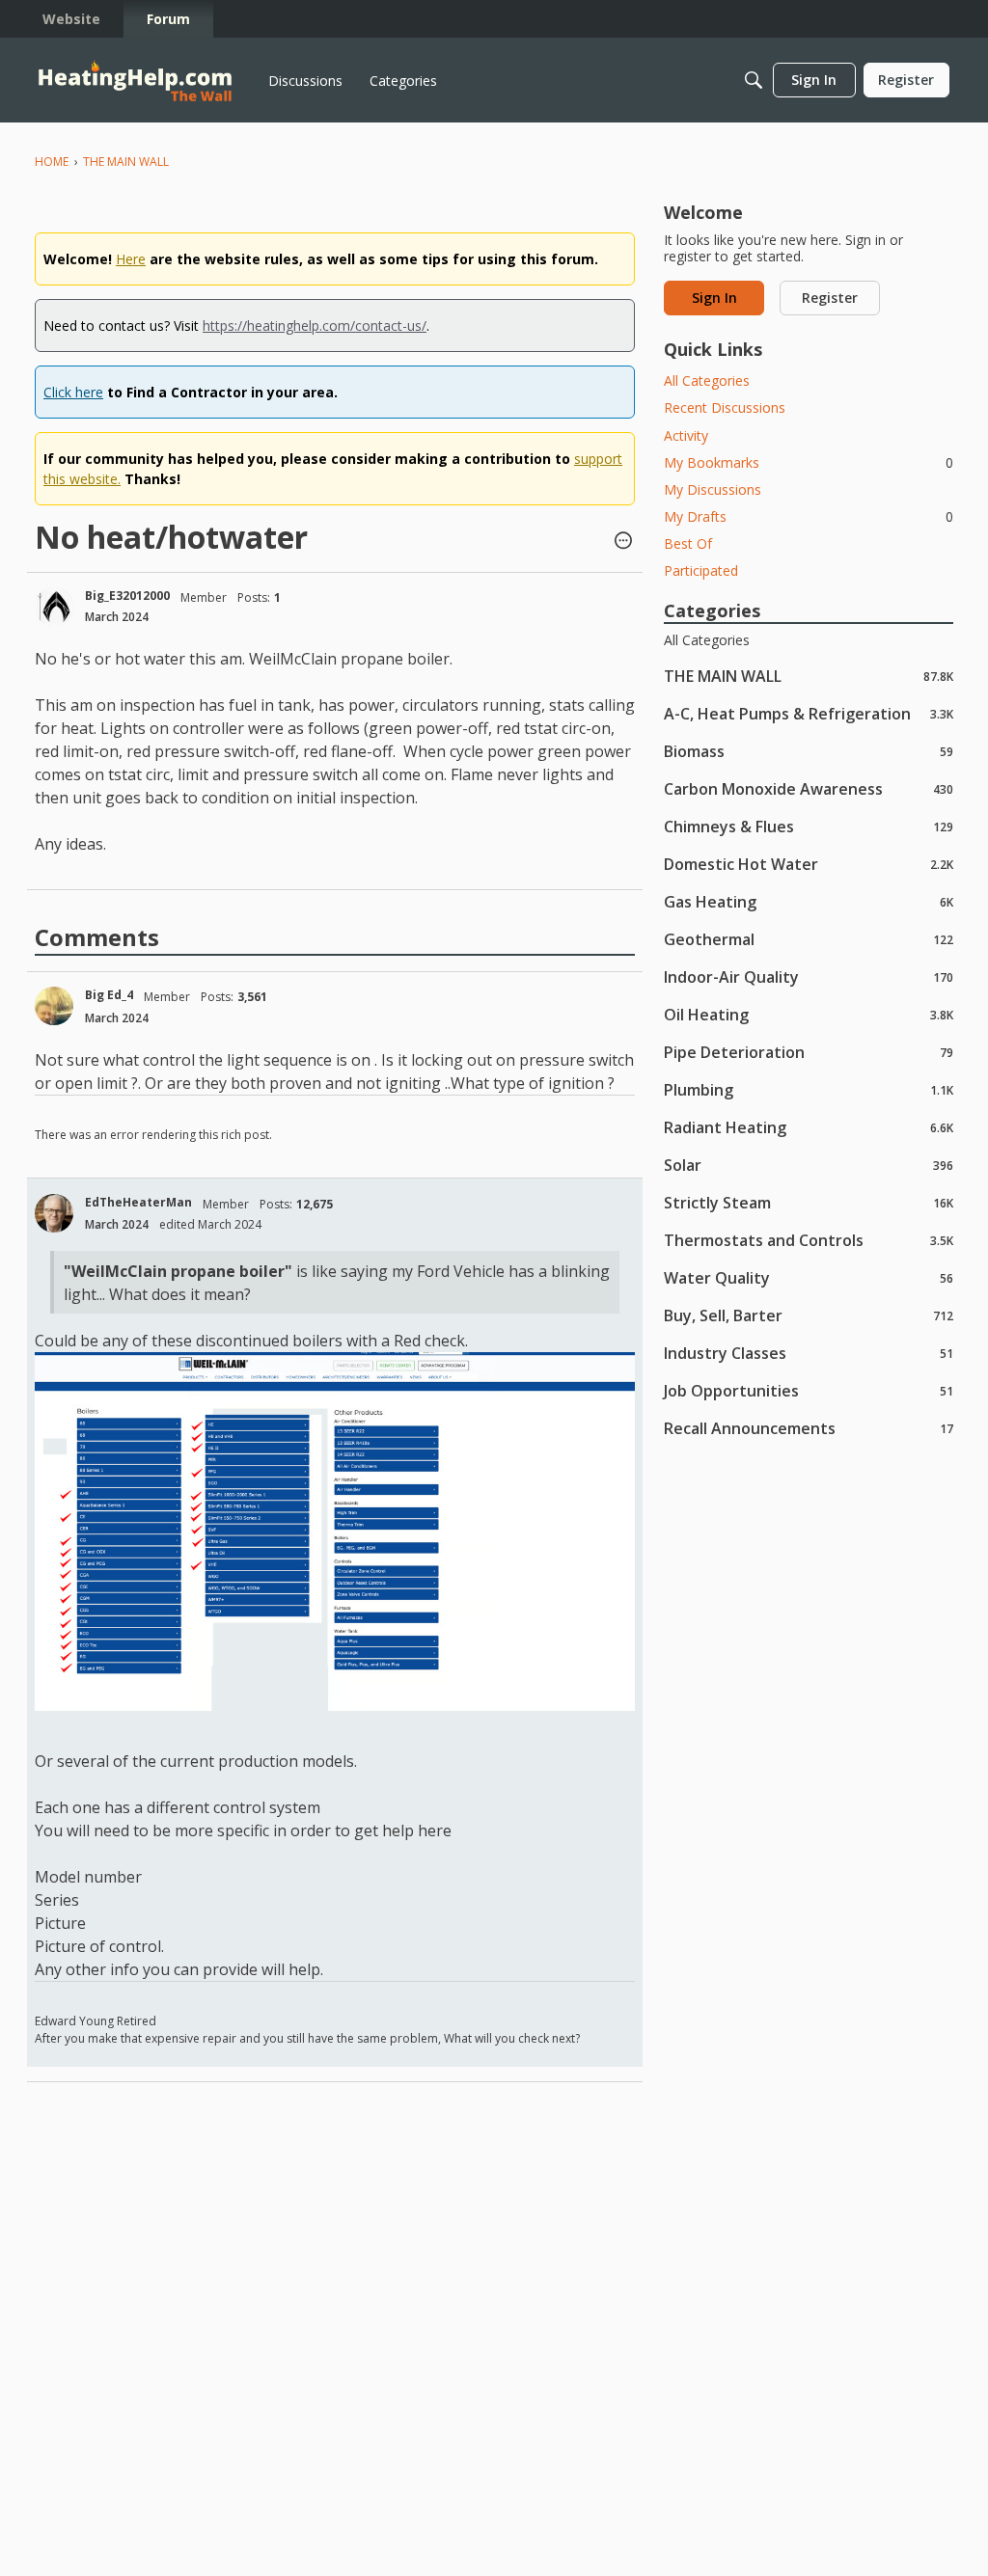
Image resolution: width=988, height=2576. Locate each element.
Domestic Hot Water (809, 864)
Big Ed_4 (109, 995)
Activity (686, 435)
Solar (809, 1165)
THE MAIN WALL (809, 676)
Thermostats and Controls (809, 1240)
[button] (623, 542)
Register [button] (830, 298)
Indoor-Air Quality (809, 976)
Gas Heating (809, 901)
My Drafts (809, 516)
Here (131, 259)
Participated (701, 570)
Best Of (688, 543)
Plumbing (809, 1089)
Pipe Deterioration (809, 1052)
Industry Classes (809, 1353)
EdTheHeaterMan (138, 1202)
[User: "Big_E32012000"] (54, 607)
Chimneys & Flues (809, 826)
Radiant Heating (809, 1127)
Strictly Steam (809, 1202)
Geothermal (809, 939)
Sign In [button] (714, 298)
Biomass (809, 751)
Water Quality (809, 1277)
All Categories (707, 380)
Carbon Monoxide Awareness (809, 788)
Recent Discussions (725, 407)
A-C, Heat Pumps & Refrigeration (809, 713)
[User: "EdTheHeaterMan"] (54, 1213)
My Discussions (713, 489)
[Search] (754, 80)
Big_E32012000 (127, 596)
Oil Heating (809, 1014)
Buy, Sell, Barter (809, 1315)
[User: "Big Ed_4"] (54, 1006)
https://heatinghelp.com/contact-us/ (315, 325)
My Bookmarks (809, 462)
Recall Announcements (809, 1428)
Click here (73, 392)
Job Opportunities (809, 1390)
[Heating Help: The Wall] (135, 81)
